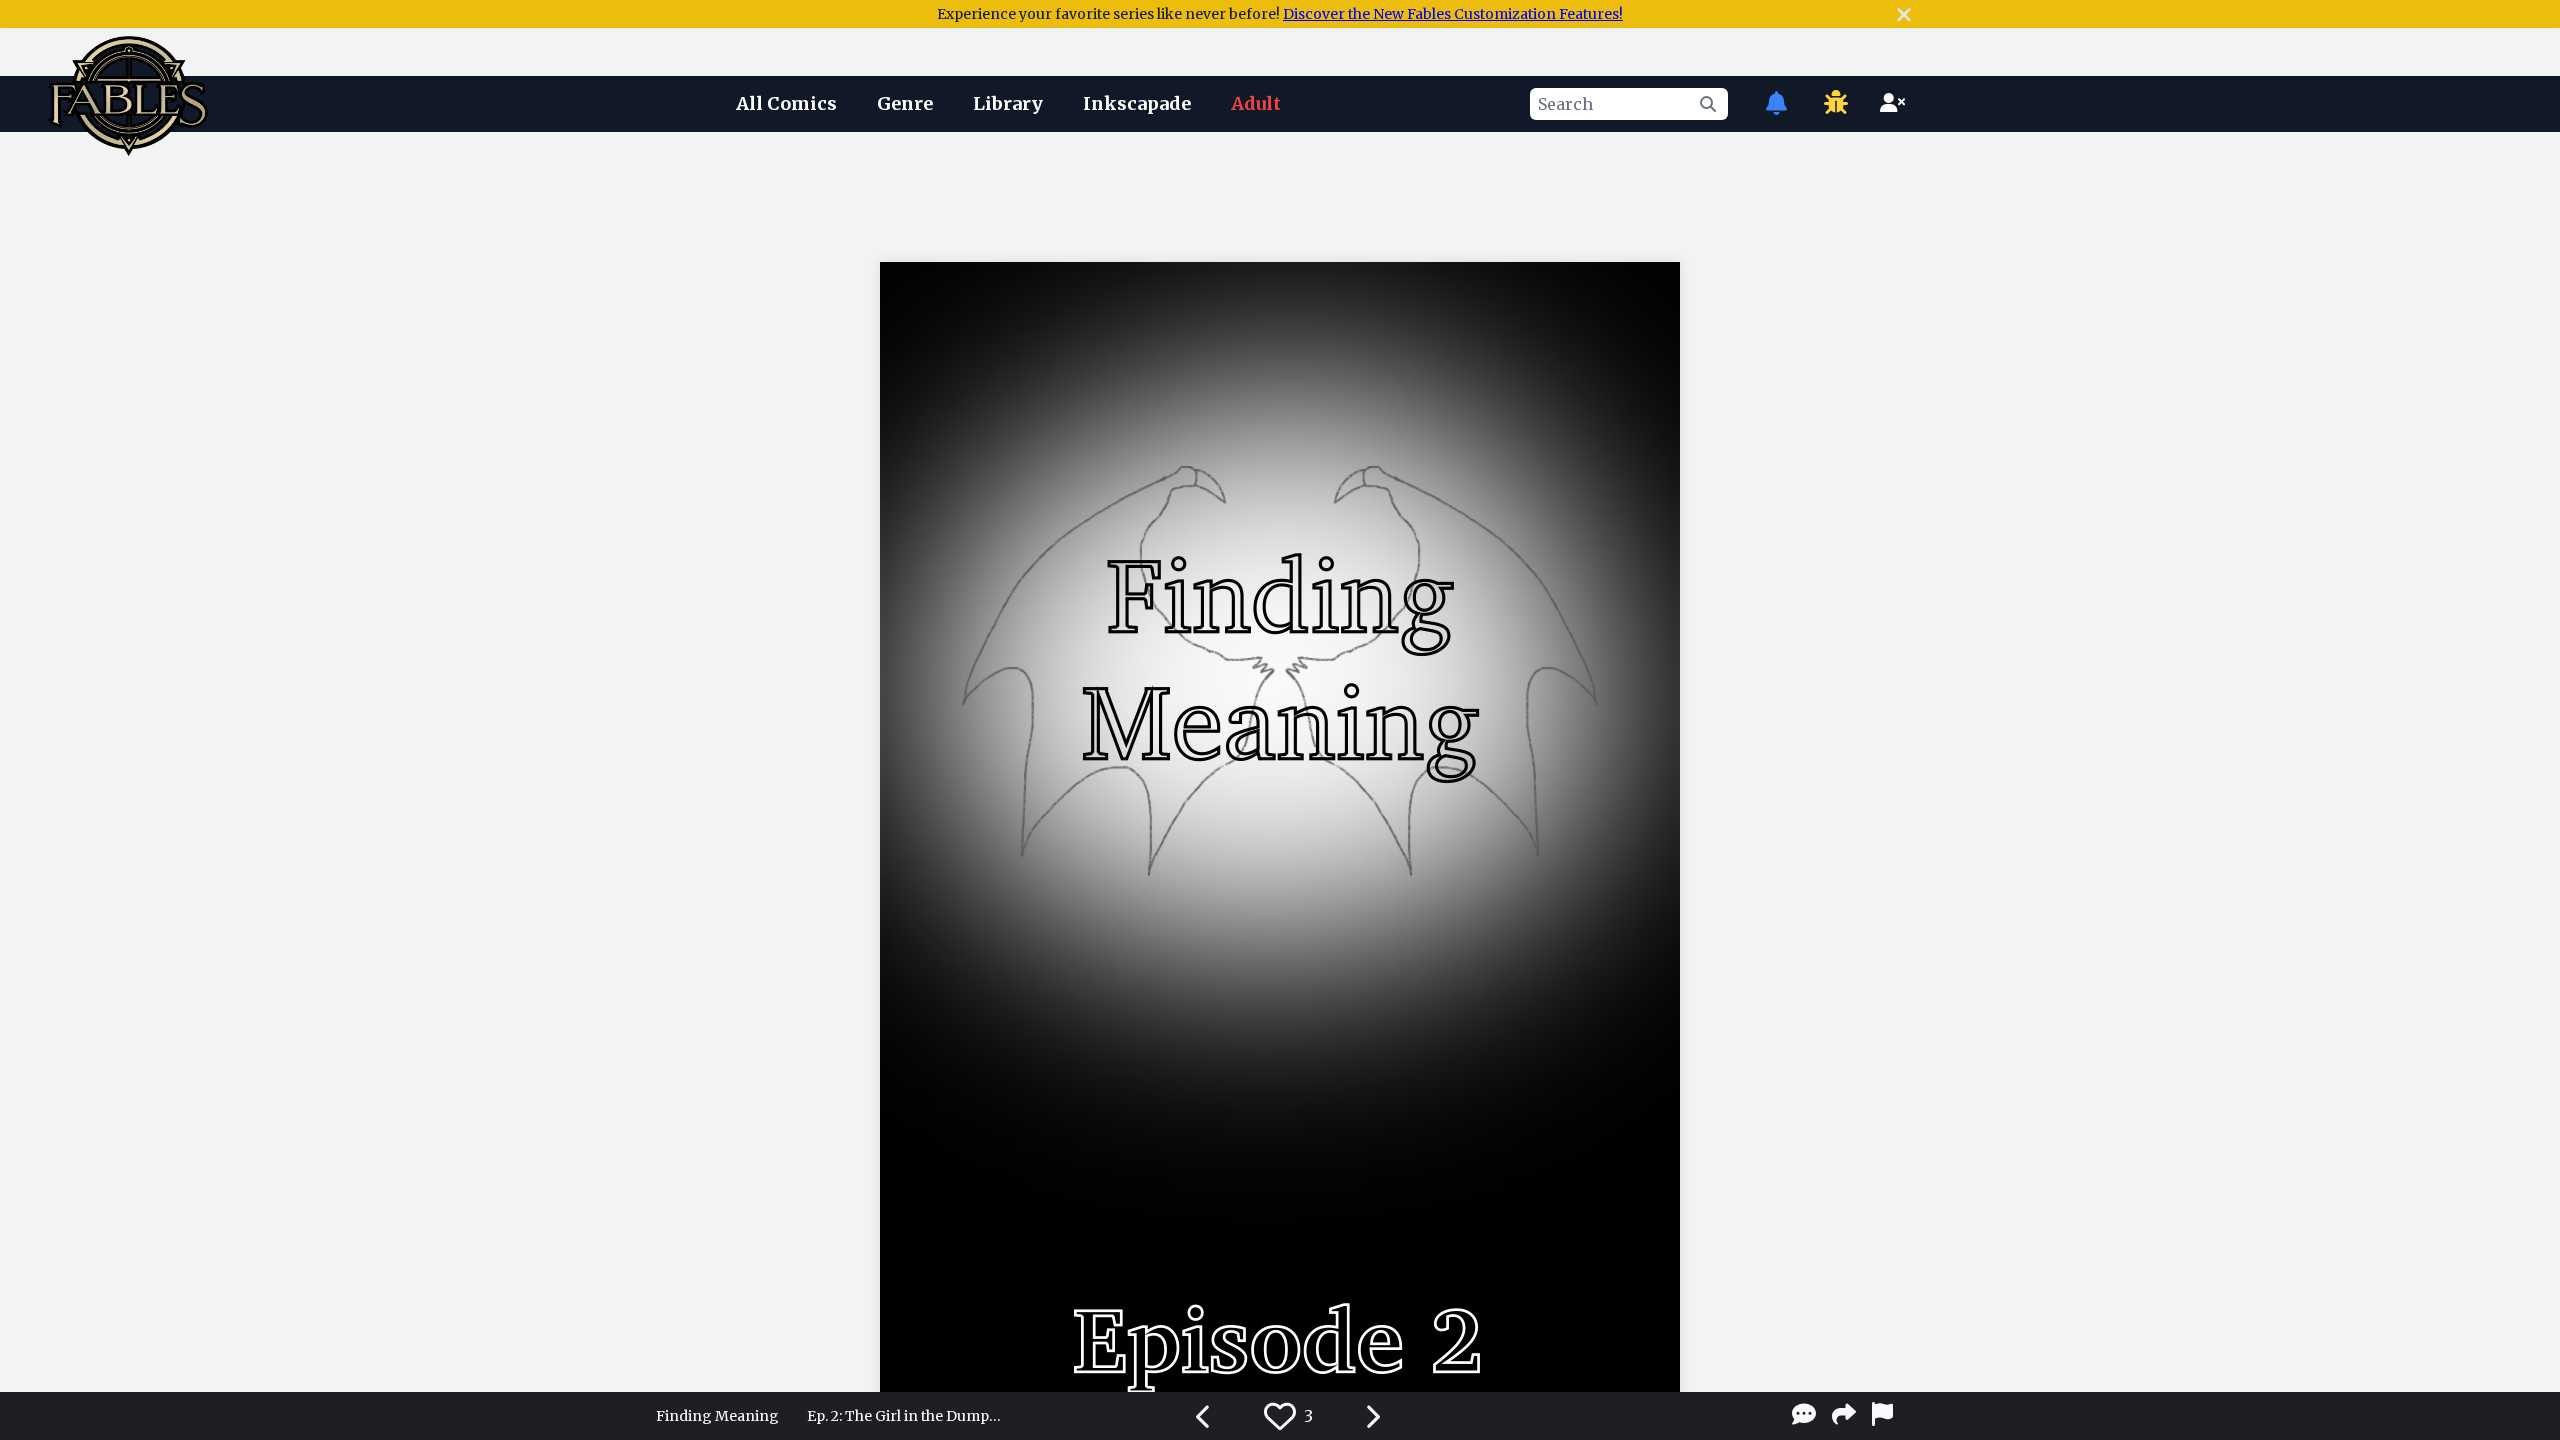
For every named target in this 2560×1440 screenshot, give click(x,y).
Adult (1256, 103)
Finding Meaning (717, 1416)
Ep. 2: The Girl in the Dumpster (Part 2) (907, 1416)
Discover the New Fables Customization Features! (1453, 14)
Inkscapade (1137, 103)
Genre (905, 103)
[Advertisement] (1280, 193)
